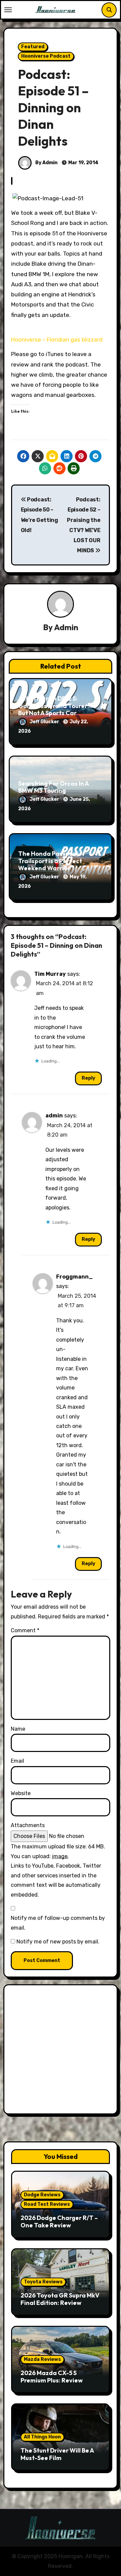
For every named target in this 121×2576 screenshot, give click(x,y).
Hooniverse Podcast (46, 56)
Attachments (28, 1825)
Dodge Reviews (42, 2195)
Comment (25, 1630)
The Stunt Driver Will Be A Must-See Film (57, 2454)
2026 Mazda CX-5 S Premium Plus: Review (52, 2377)
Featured (33, 47)
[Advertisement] (61, 2051)
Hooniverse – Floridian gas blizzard (57, 340)
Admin (66, 627)
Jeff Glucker (45, 722)
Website (21, 1793)
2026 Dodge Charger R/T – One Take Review (59, 2221)
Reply (88, 1078)
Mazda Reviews (42, 2359)
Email (17, 1761)
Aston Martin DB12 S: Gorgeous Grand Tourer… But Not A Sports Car (55, 706)
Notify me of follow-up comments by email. (58, 1923)
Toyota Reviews (43, 2282)
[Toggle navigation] (8, 10)
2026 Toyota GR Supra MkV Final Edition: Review (60, 2299)
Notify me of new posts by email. (58, 1942)
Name (18, 1729)
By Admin (46, 163)
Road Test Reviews (47, 2204)
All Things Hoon (42, 2437)
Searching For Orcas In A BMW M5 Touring (53, 787)
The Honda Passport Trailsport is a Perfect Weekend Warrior (50, 861)
